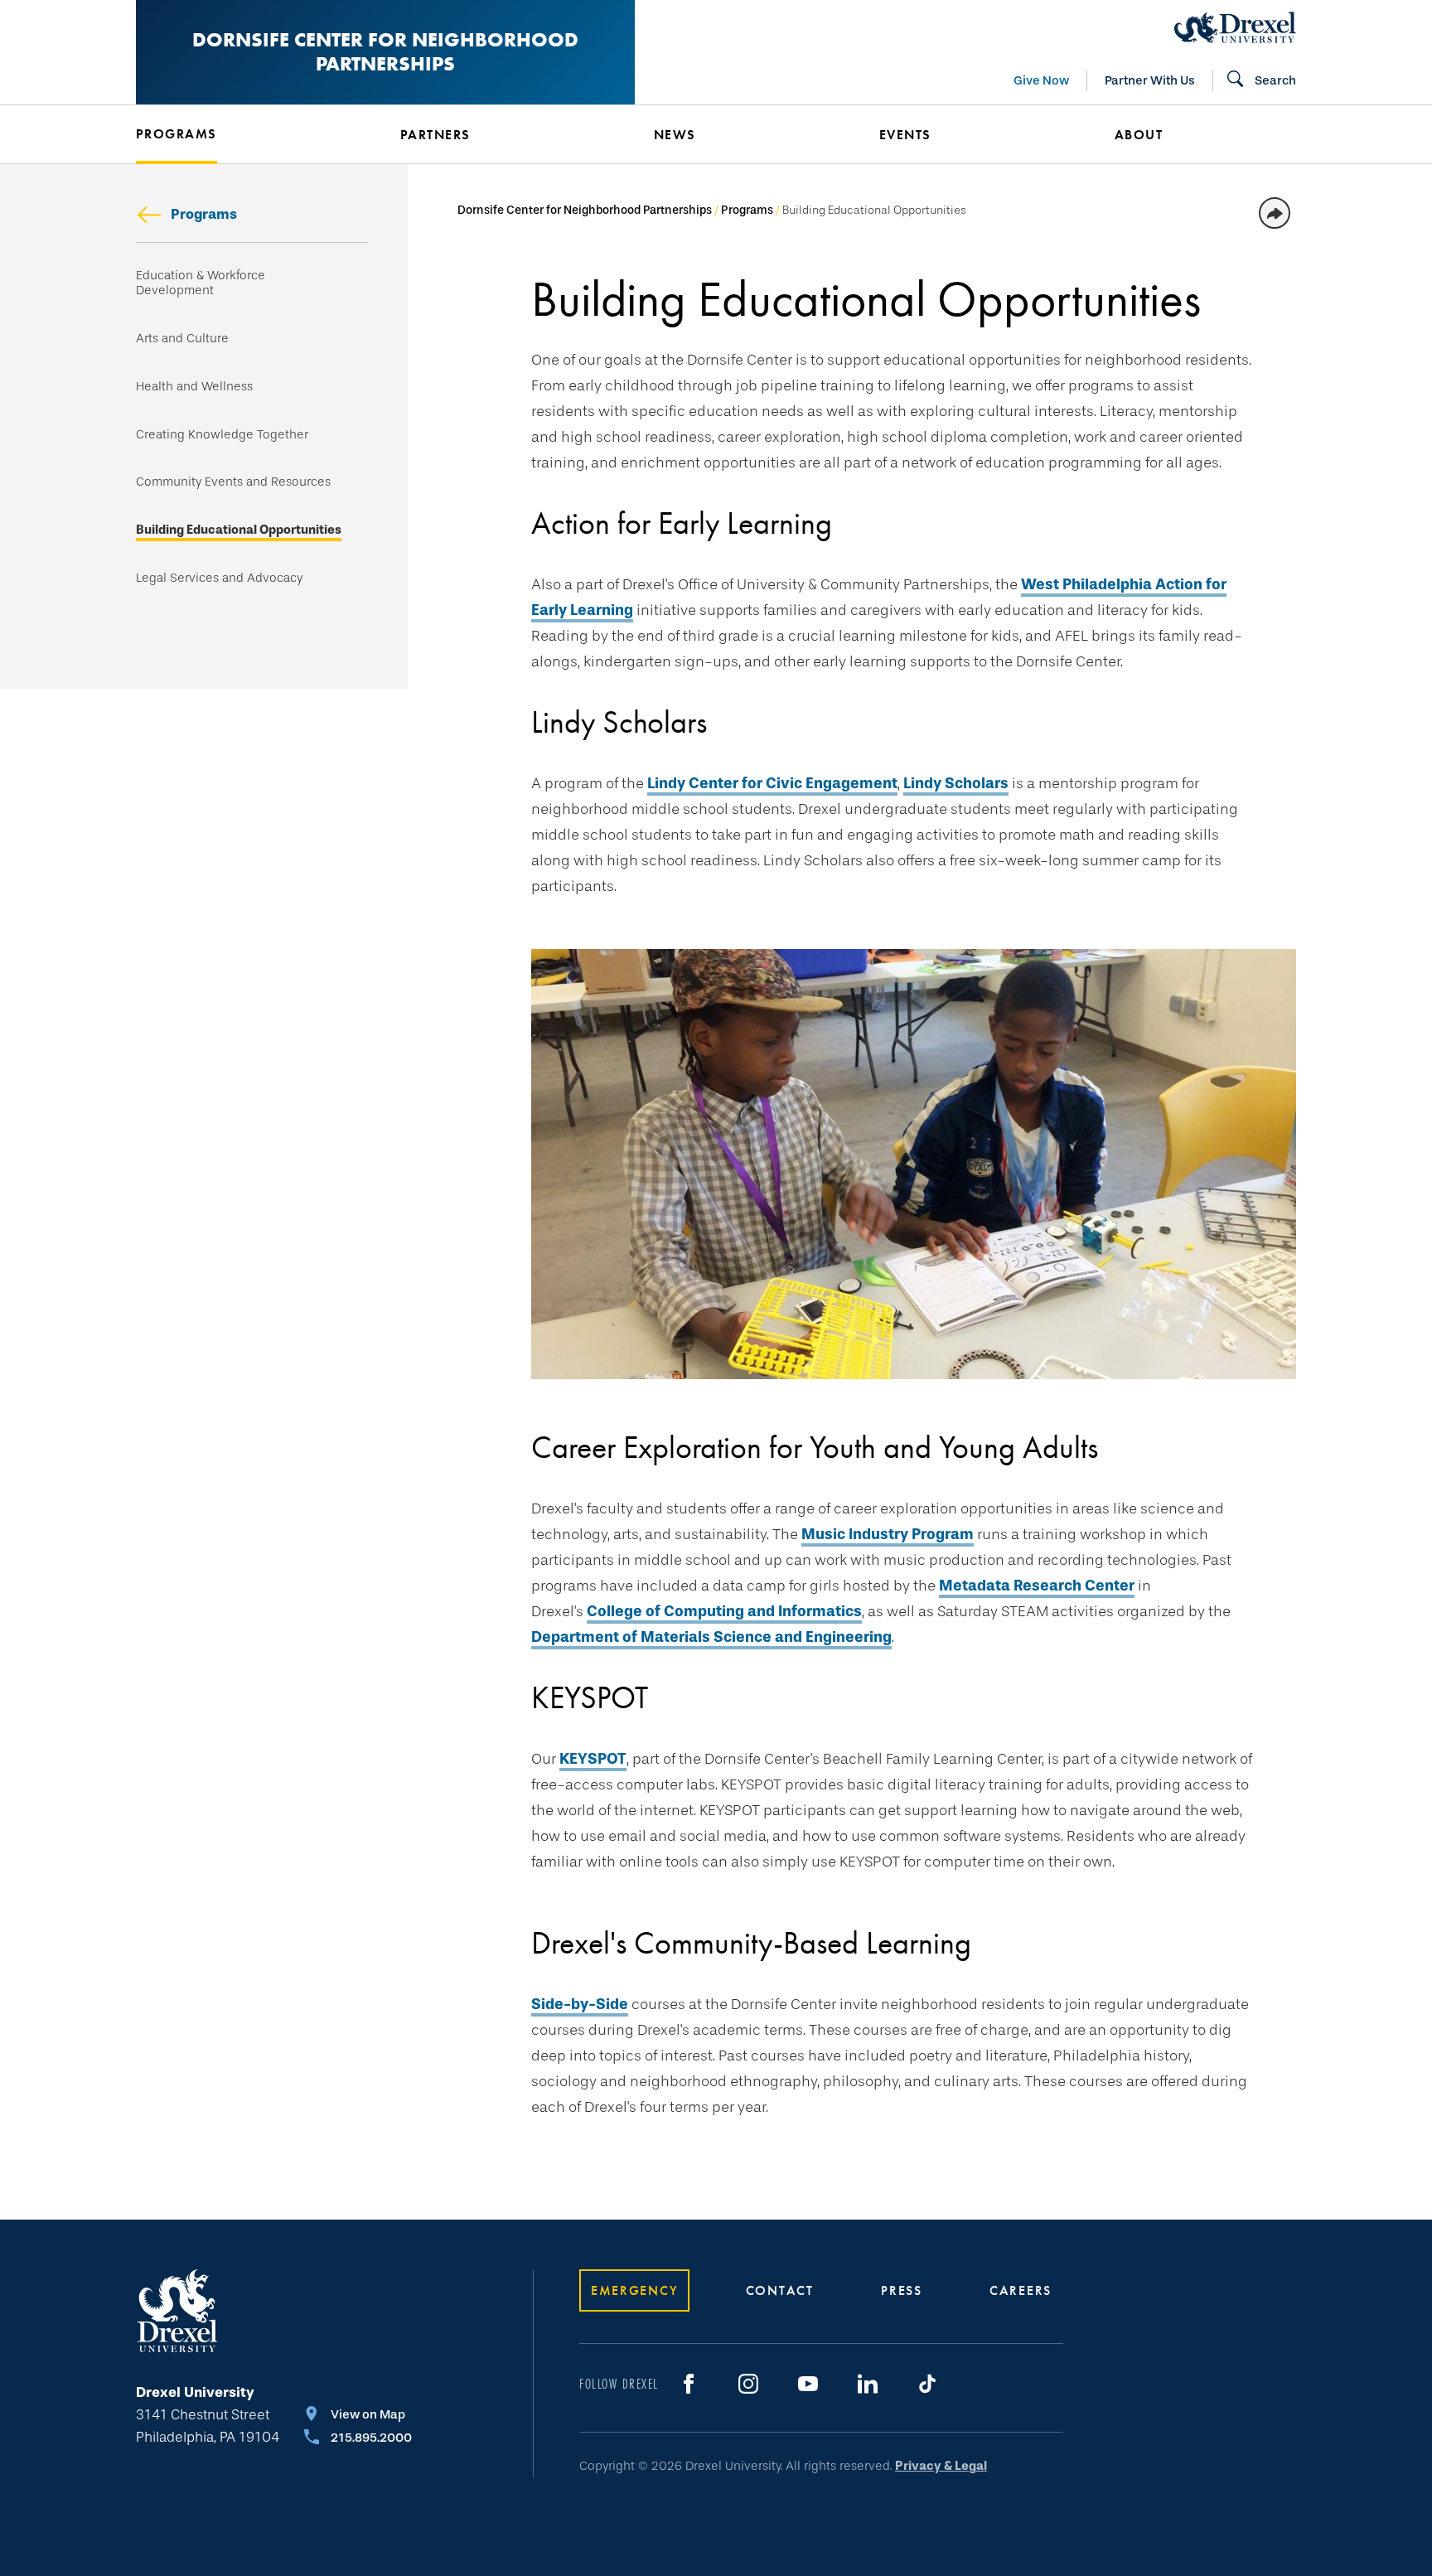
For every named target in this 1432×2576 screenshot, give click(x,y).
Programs (204, 214)
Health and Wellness (194, 387)
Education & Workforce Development (201, 283)
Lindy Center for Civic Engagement (772, 783)
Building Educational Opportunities (239, 530)
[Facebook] (689, 2384)
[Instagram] (748, 2384)
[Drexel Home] (1235, 27)
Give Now (1041, 80)
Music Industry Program (888, 1534)
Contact (780, 2290)
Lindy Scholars (956, 783)
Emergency (634, 2290)
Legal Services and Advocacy (219, 578)
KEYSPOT (593, 1759)
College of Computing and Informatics (724, 1611)
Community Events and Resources (233, 482)
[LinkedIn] (868, 2384)
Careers (1021, 2290)
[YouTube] (808, 2384)
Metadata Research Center (1037, 1586)
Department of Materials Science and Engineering (711, 1637)
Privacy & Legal (941, 2466)
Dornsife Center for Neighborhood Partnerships (385, 51)
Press (902, 2290)
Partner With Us (1150, 80)
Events (905, 135)
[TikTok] (927, 2384)
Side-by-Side (580, 2004)
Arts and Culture (182, 339)
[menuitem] (243, 134)
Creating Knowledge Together (222, 435)
